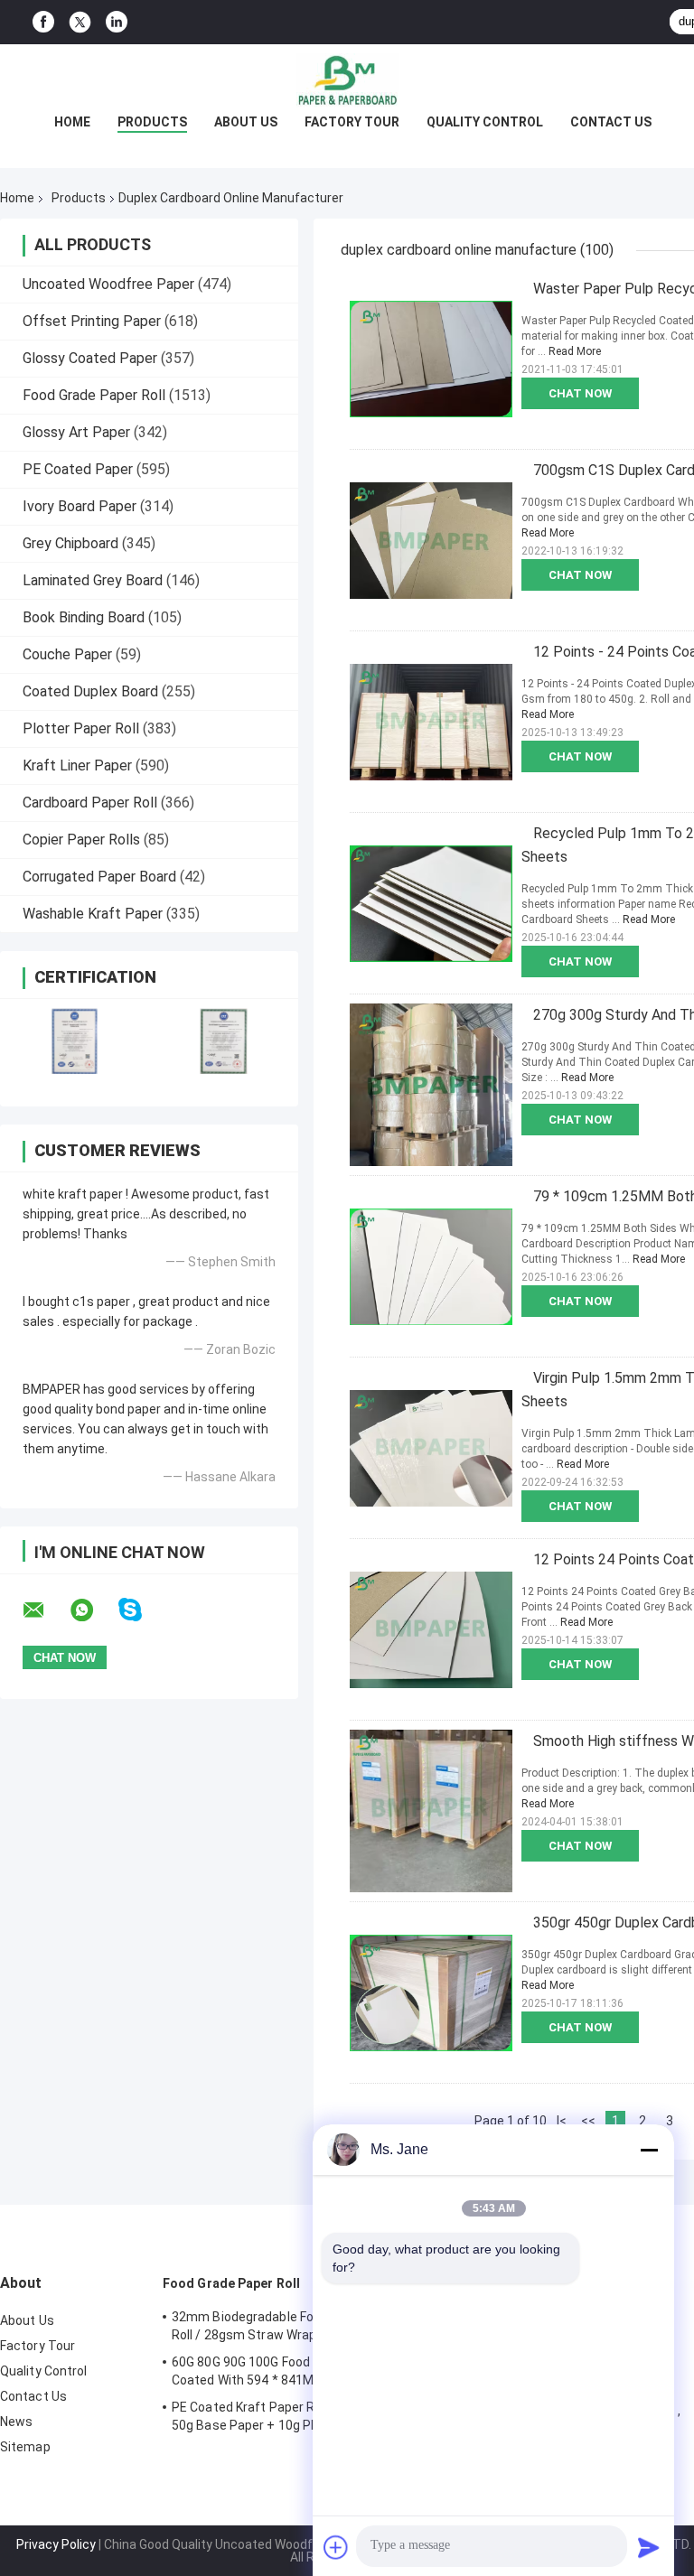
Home (72, 122)
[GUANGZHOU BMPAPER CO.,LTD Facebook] (43, 22)
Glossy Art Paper (76, 432)
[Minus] (649, 2150)
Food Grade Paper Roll (94, 395)
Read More (575, 351)
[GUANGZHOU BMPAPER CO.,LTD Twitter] (80, 23)
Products (152, 122)
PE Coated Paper (78, 469)
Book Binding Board (84, 617)
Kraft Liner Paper (77, 765)
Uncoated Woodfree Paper (108, 284)
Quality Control (485, 122)
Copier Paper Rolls (81, 840)
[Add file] (336, 2547)
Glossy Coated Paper (90, 358)
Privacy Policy (56, 2544)
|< (562, 2121)
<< (588, 2121)
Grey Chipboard (70, 543)
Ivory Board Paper (80, 506)
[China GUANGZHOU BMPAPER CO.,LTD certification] (75, 1041)
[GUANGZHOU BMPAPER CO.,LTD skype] (141, 1610)
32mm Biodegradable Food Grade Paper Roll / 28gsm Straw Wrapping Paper (288, 2326)
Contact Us (611, 122)
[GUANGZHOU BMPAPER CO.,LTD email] (45, 1610)
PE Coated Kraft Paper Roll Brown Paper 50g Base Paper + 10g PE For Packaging (289, 2416)
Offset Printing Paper (92, 321)
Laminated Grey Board (93, 580)
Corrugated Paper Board (99, 877)
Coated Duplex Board (90, 691)
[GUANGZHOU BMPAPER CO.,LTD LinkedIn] (117, 22)
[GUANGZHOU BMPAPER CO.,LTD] (347, 80)
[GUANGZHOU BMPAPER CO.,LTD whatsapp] (93, 1610)
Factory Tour (352, 122)
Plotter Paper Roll (81, 728)
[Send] (649, 2547)
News (16, 2422)
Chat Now (580, 393)
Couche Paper (67, 654)
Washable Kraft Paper (93, 914)
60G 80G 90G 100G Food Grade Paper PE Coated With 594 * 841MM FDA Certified (288, 2371)
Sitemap (25, 2447)
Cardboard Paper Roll (90, 803)
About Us (246, 122)
